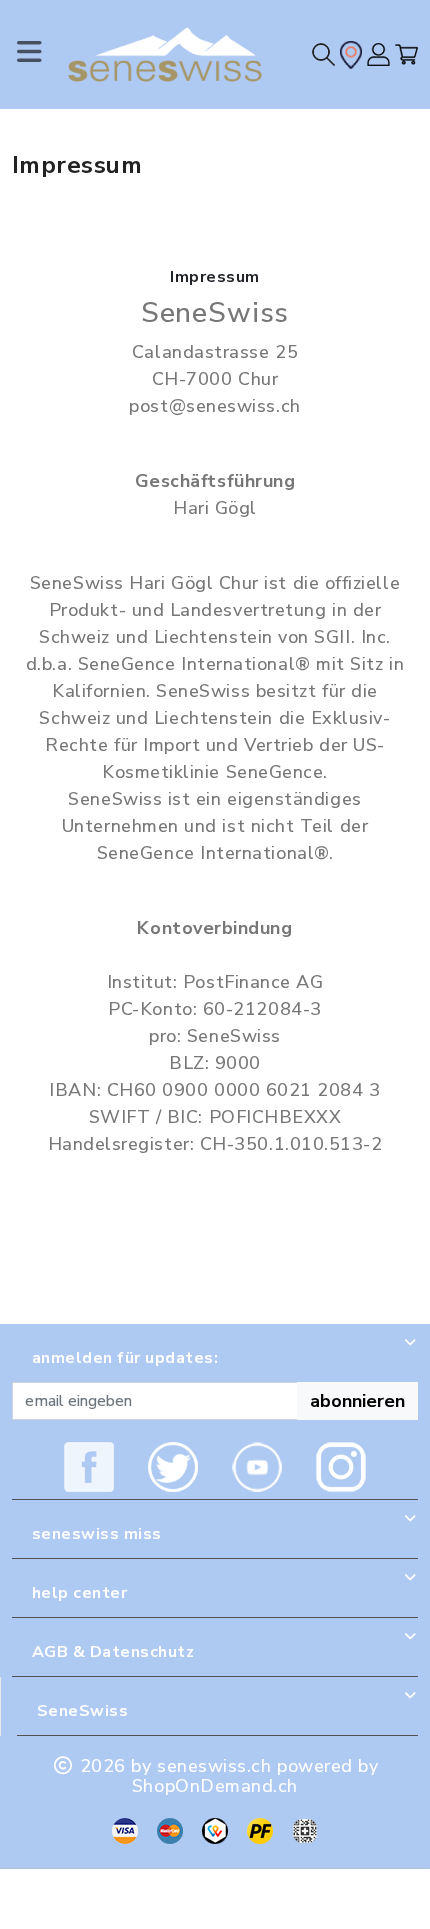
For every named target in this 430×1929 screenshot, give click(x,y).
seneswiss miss (97, 1534)
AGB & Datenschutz (113, 1652)
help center (79, 1593)
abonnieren (357, 1401)
